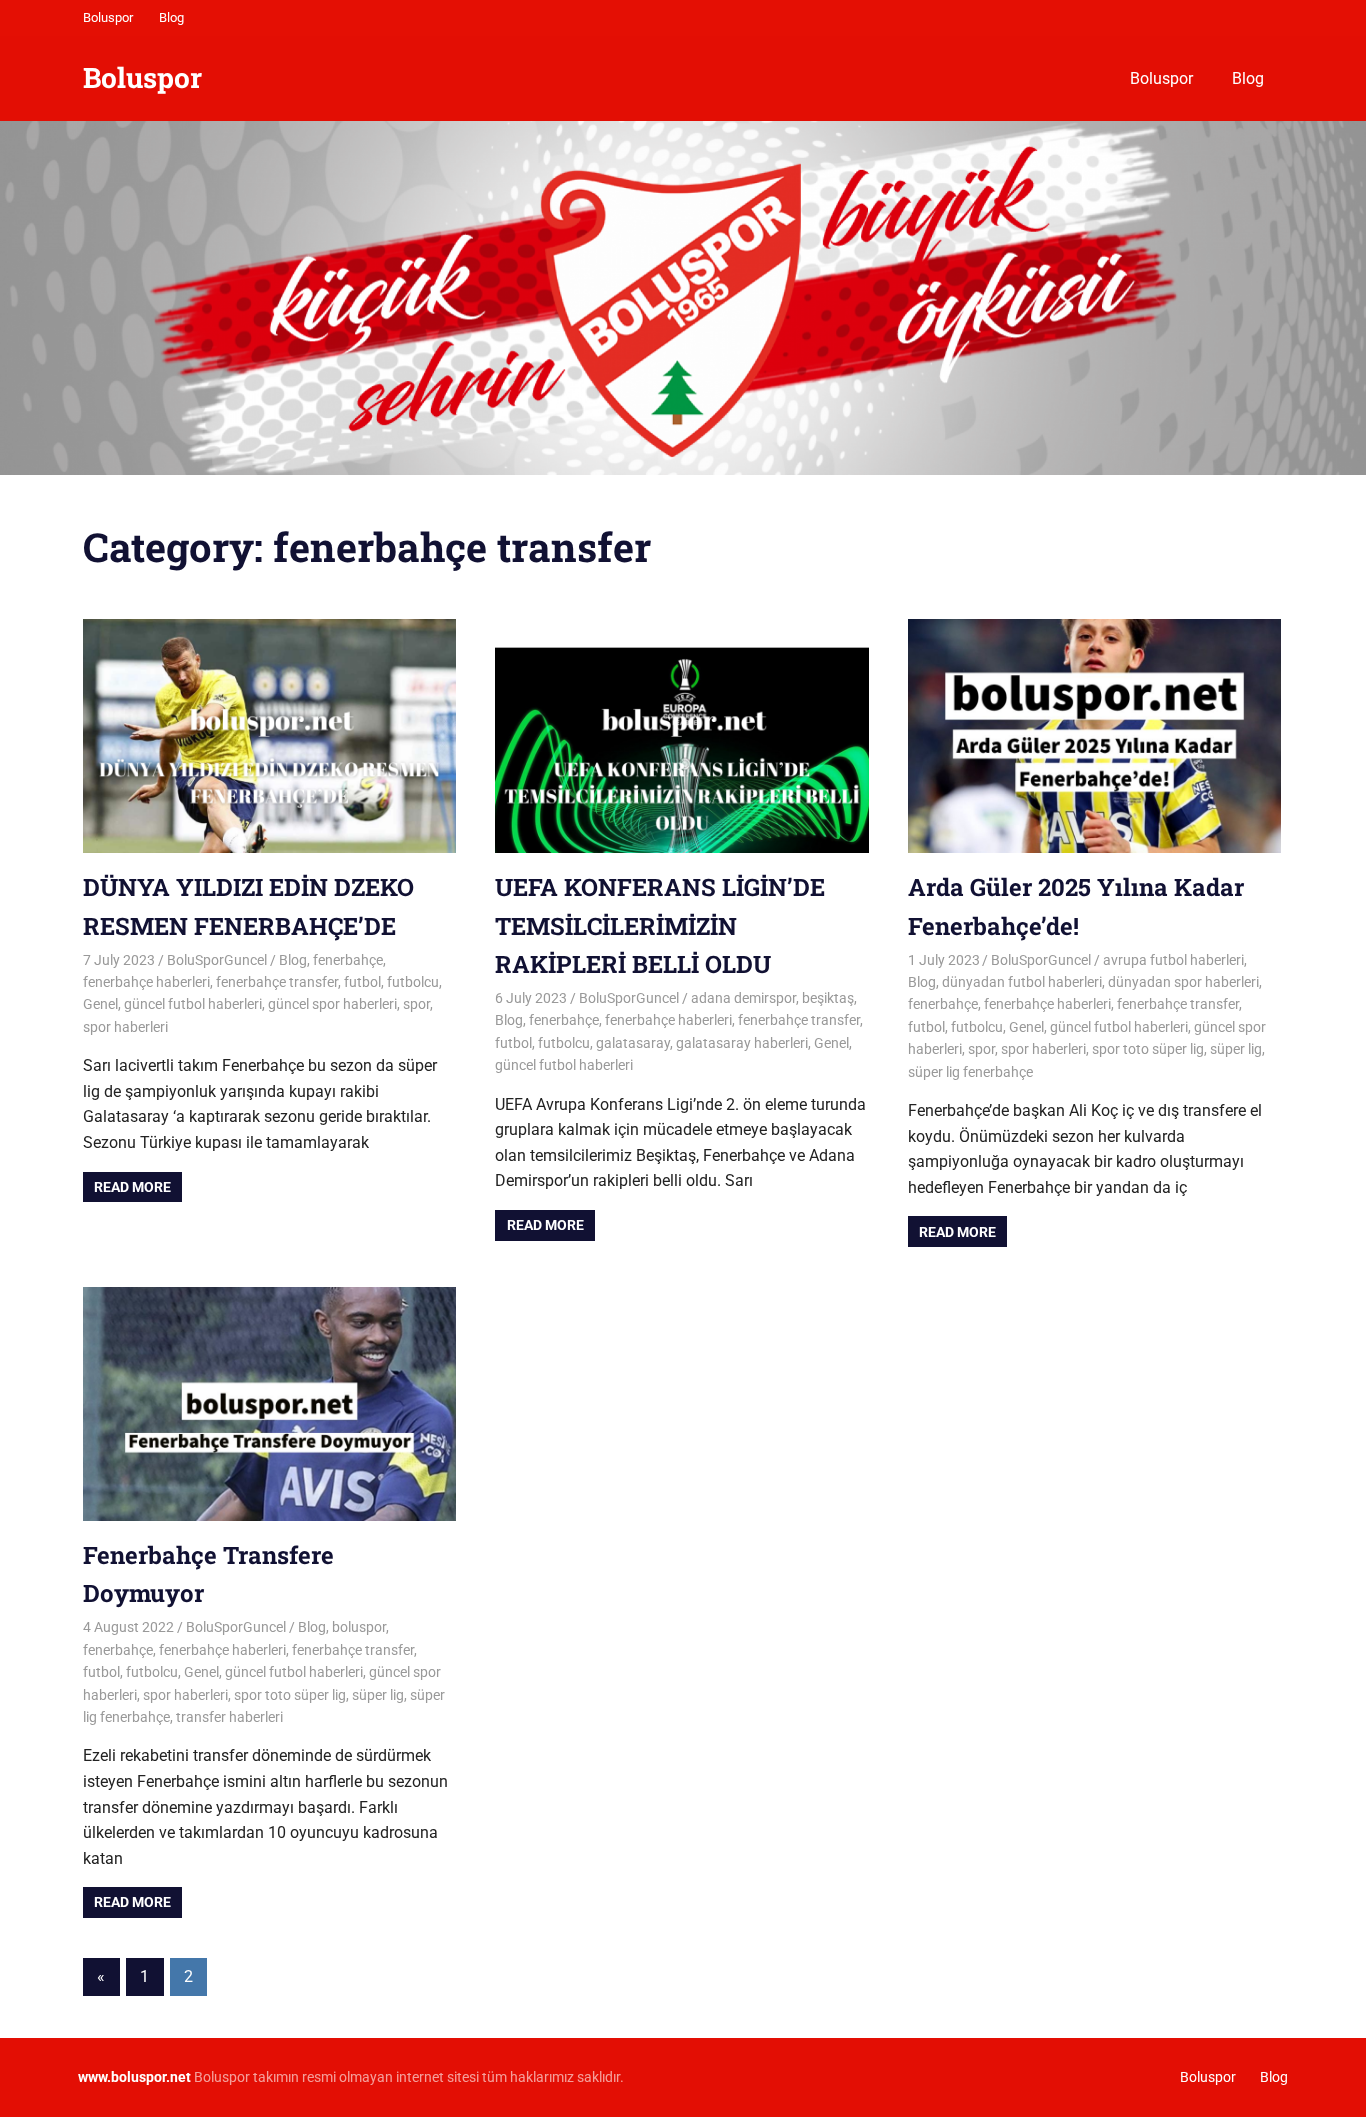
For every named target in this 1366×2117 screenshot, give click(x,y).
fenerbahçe (348, 960)
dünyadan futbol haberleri (1022, 982)
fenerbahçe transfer (277, 982)
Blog (171, 17)
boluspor (359, 1627)
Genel (100, 1004)
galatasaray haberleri (742, 1043)
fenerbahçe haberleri (146, 982)
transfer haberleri (229, 1717)
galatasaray (633, 1043)
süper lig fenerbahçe (970, 1072)
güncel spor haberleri (332, 1004)
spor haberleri (125, 1027)
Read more (132, 1187)
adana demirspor (743, 998)
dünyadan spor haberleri (1183, 982)
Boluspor (108, 17)
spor (416, 1004)
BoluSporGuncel (217, 960)
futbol (362, 982)
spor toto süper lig (1148, 1049)
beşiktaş (828, 998)
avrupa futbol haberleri (1173, 960)
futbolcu (413, 982)
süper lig (1236, 1049)
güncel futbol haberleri (193, 1004)
